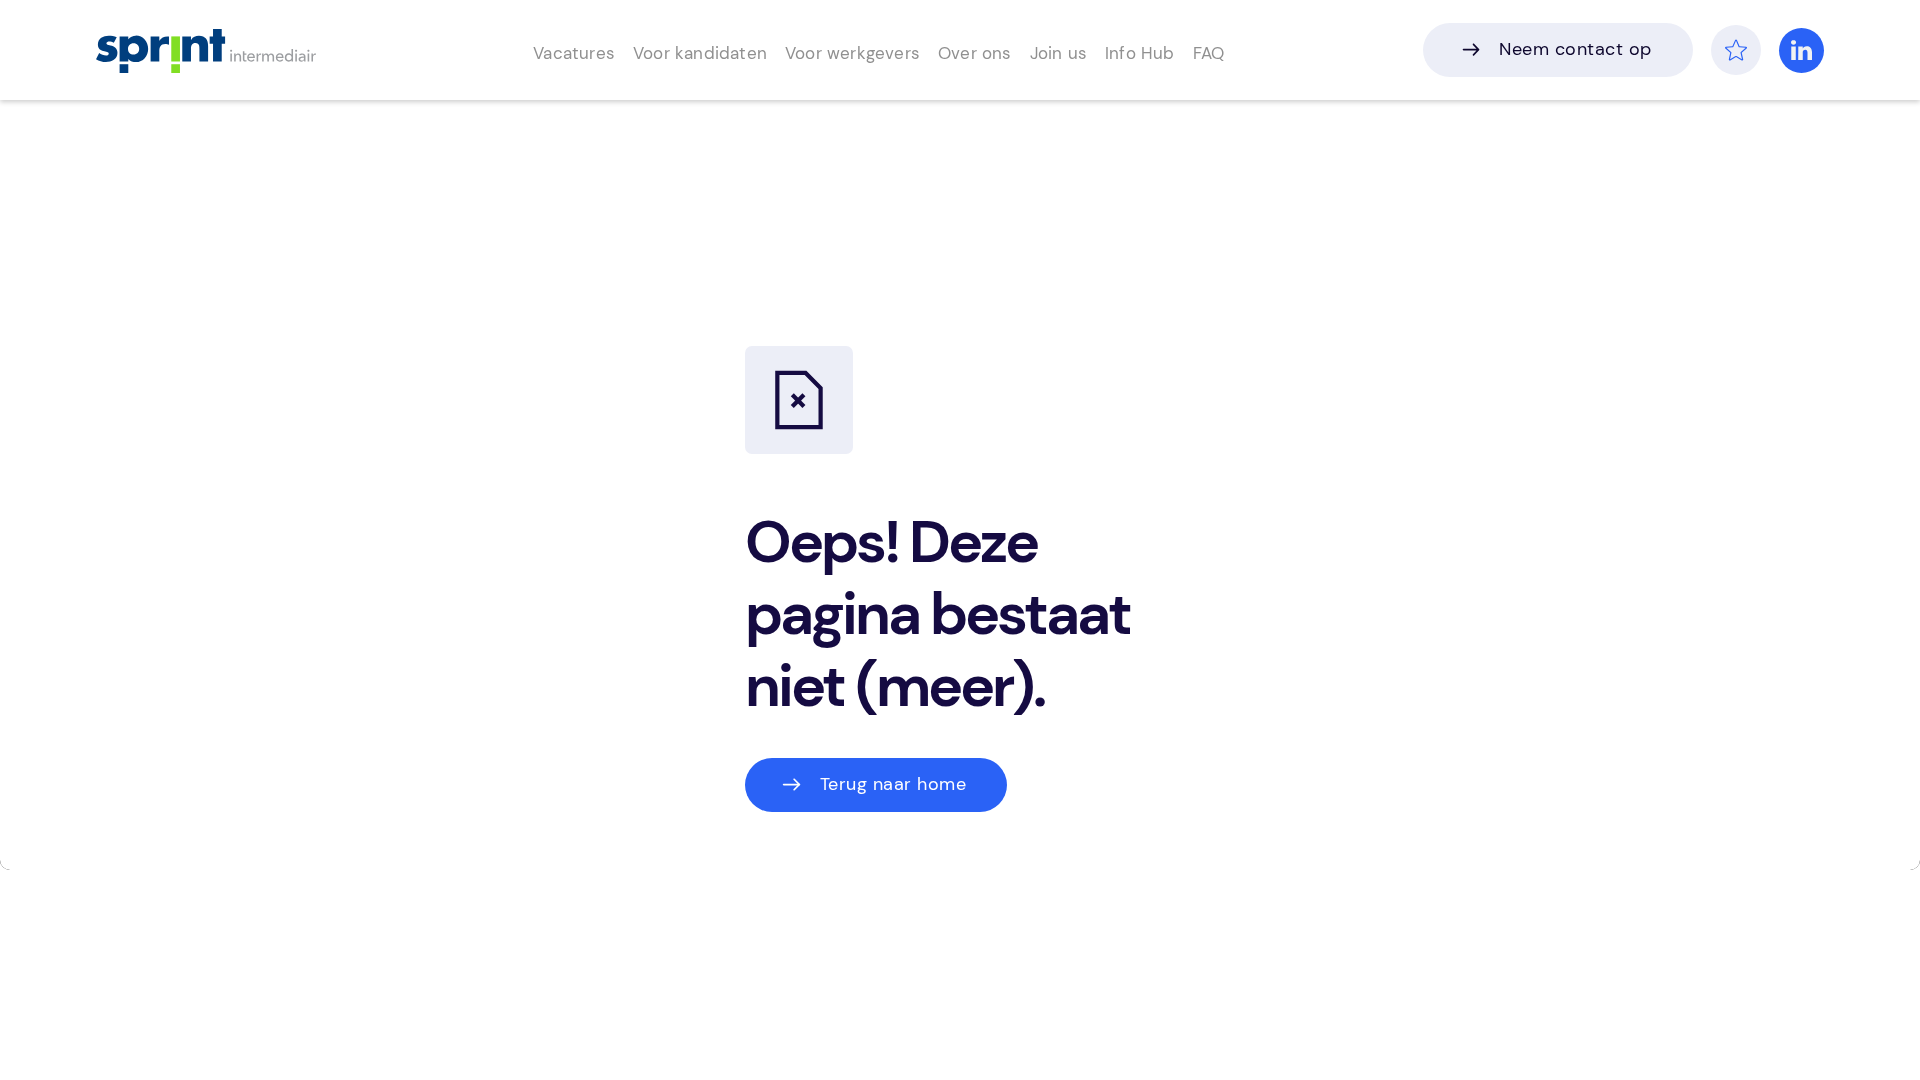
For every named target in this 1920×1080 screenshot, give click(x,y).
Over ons (966, 52)
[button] (586, 50)
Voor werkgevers (848, 52)
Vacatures (586, 52)
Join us (1047, 52)
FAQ (1193, 52)
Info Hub (1125, 52)
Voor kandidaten (704, 52)
